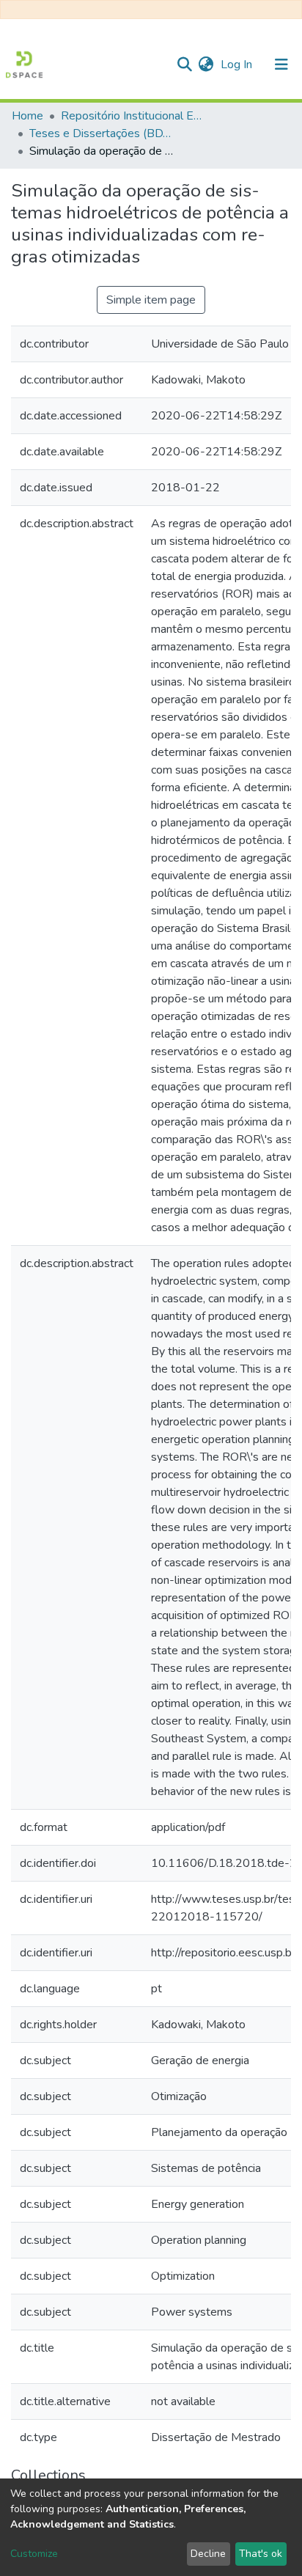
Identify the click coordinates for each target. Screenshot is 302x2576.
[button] (206, 65)
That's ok (261, 2554)
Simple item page (151, 300)
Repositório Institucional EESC (134, 116)
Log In (238, 65)
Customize (34, 2554)
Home (27, 116)
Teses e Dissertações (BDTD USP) (103, 133)
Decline (208, 2554)
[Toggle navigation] (281, 65)
